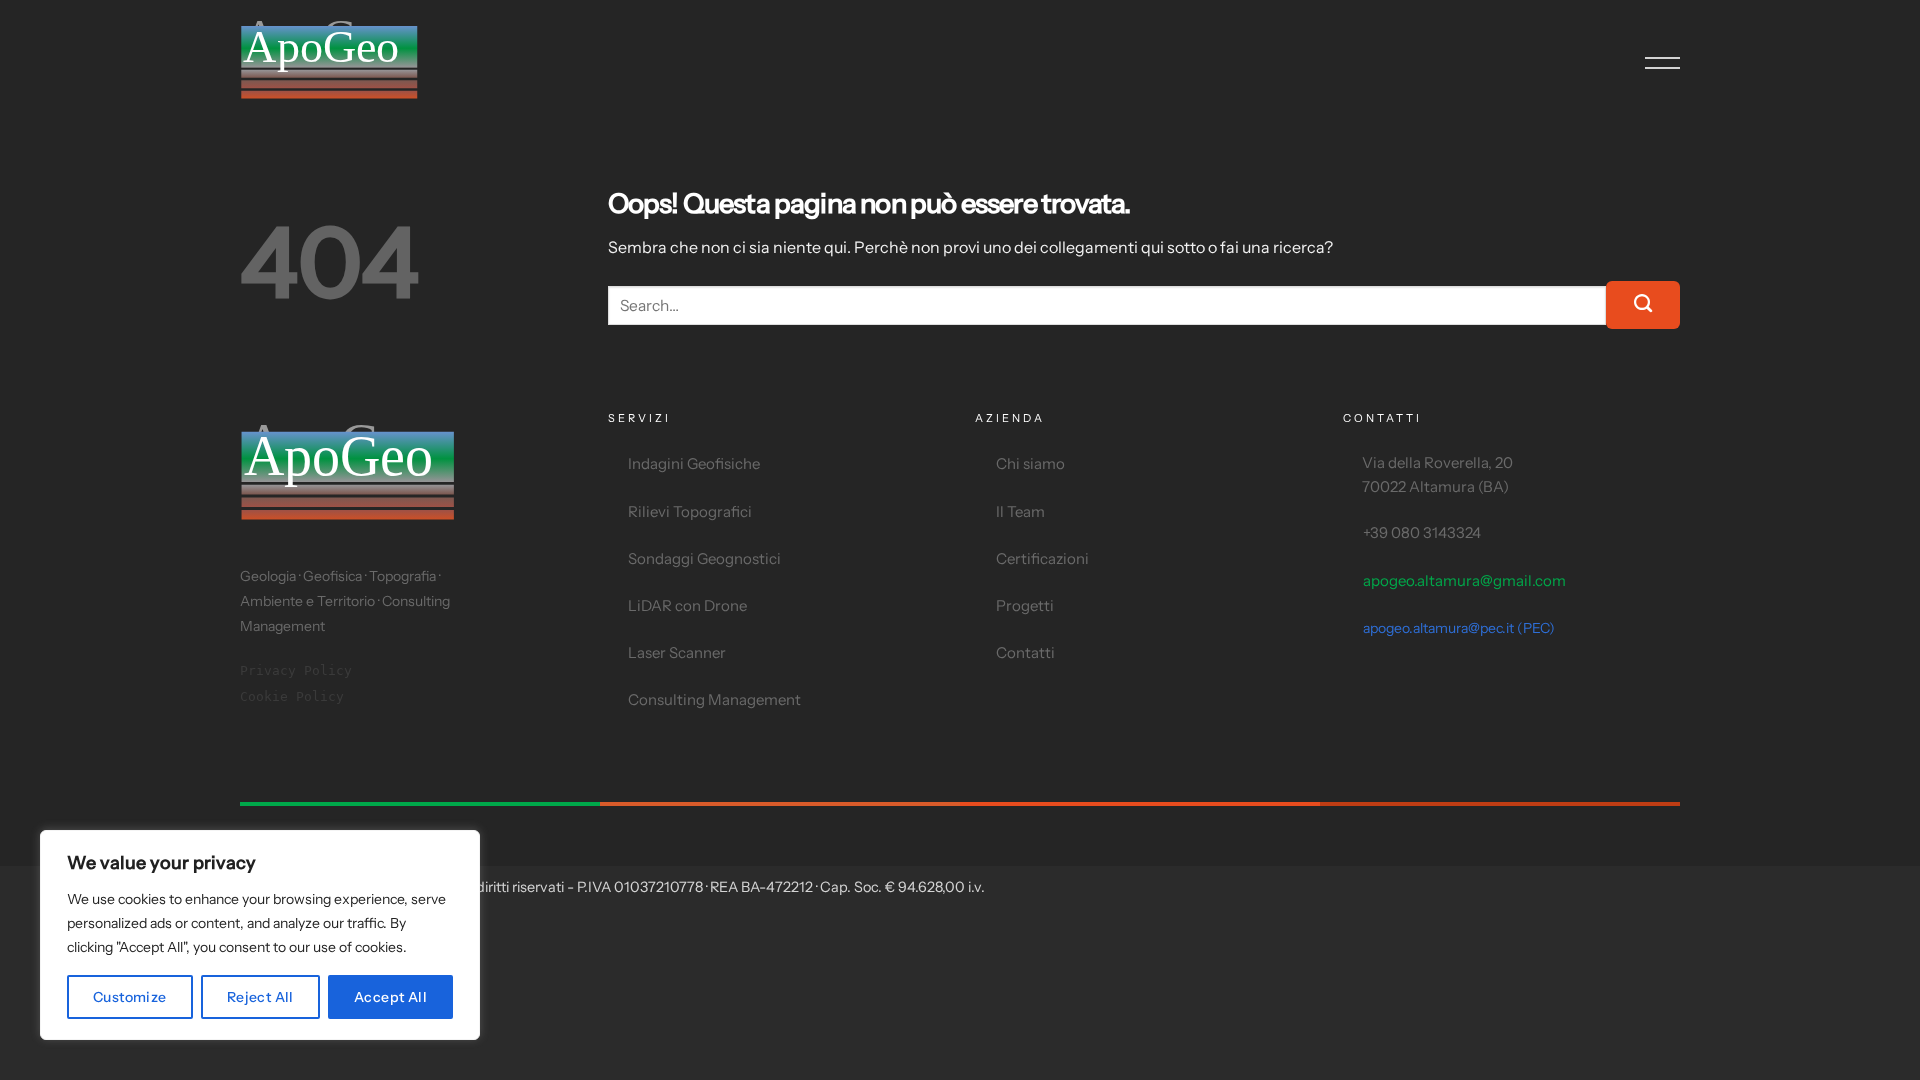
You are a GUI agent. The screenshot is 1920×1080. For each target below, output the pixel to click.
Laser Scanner (677, 652)
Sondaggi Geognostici (704, 558)
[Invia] (1643, 305)
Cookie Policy (292, 696)
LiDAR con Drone (687, 605)
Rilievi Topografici (690, 511)
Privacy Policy (296, 670)
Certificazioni (1042, 558)
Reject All (260, 997)
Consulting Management (714, 699)
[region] (260, 935)
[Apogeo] (360, 63)
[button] (1662, 63)
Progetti (1025, 605)
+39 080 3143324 (1422, 532)
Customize (130, 997)
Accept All (390, 997)
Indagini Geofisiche (694, 463)
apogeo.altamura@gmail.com (1464, 580)
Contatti (1025, 652)
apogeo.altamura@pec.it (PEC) (1459, 628)
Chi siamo (1030, 463)
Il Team (1020, 511)
